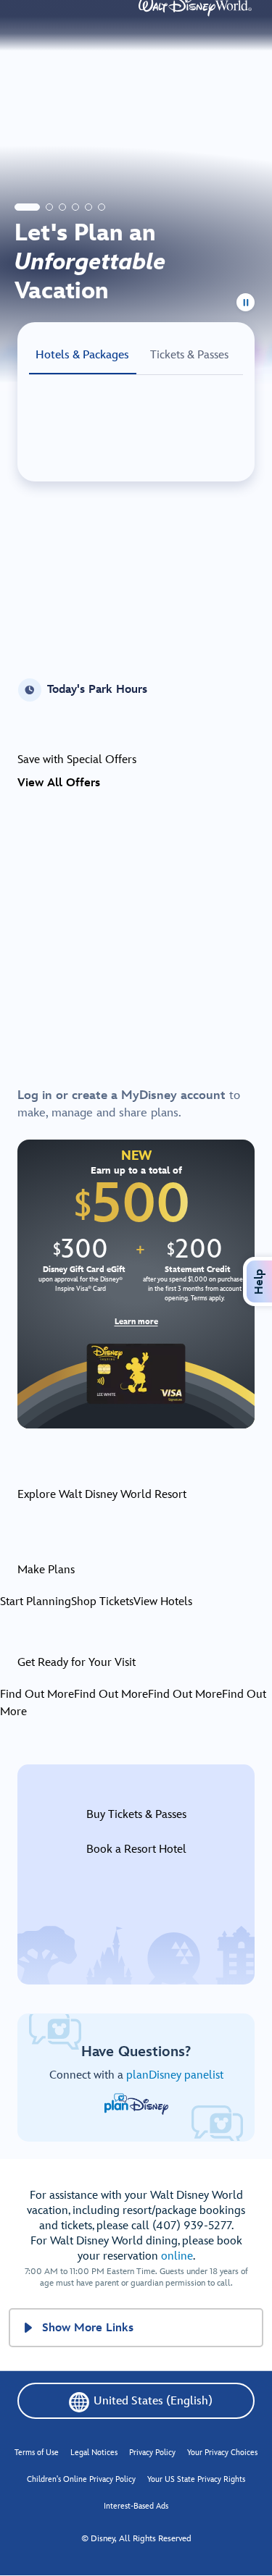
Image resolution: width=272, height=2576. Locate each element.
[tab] (27, 207)
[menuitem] (28, 2328)
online (177, 2256)
